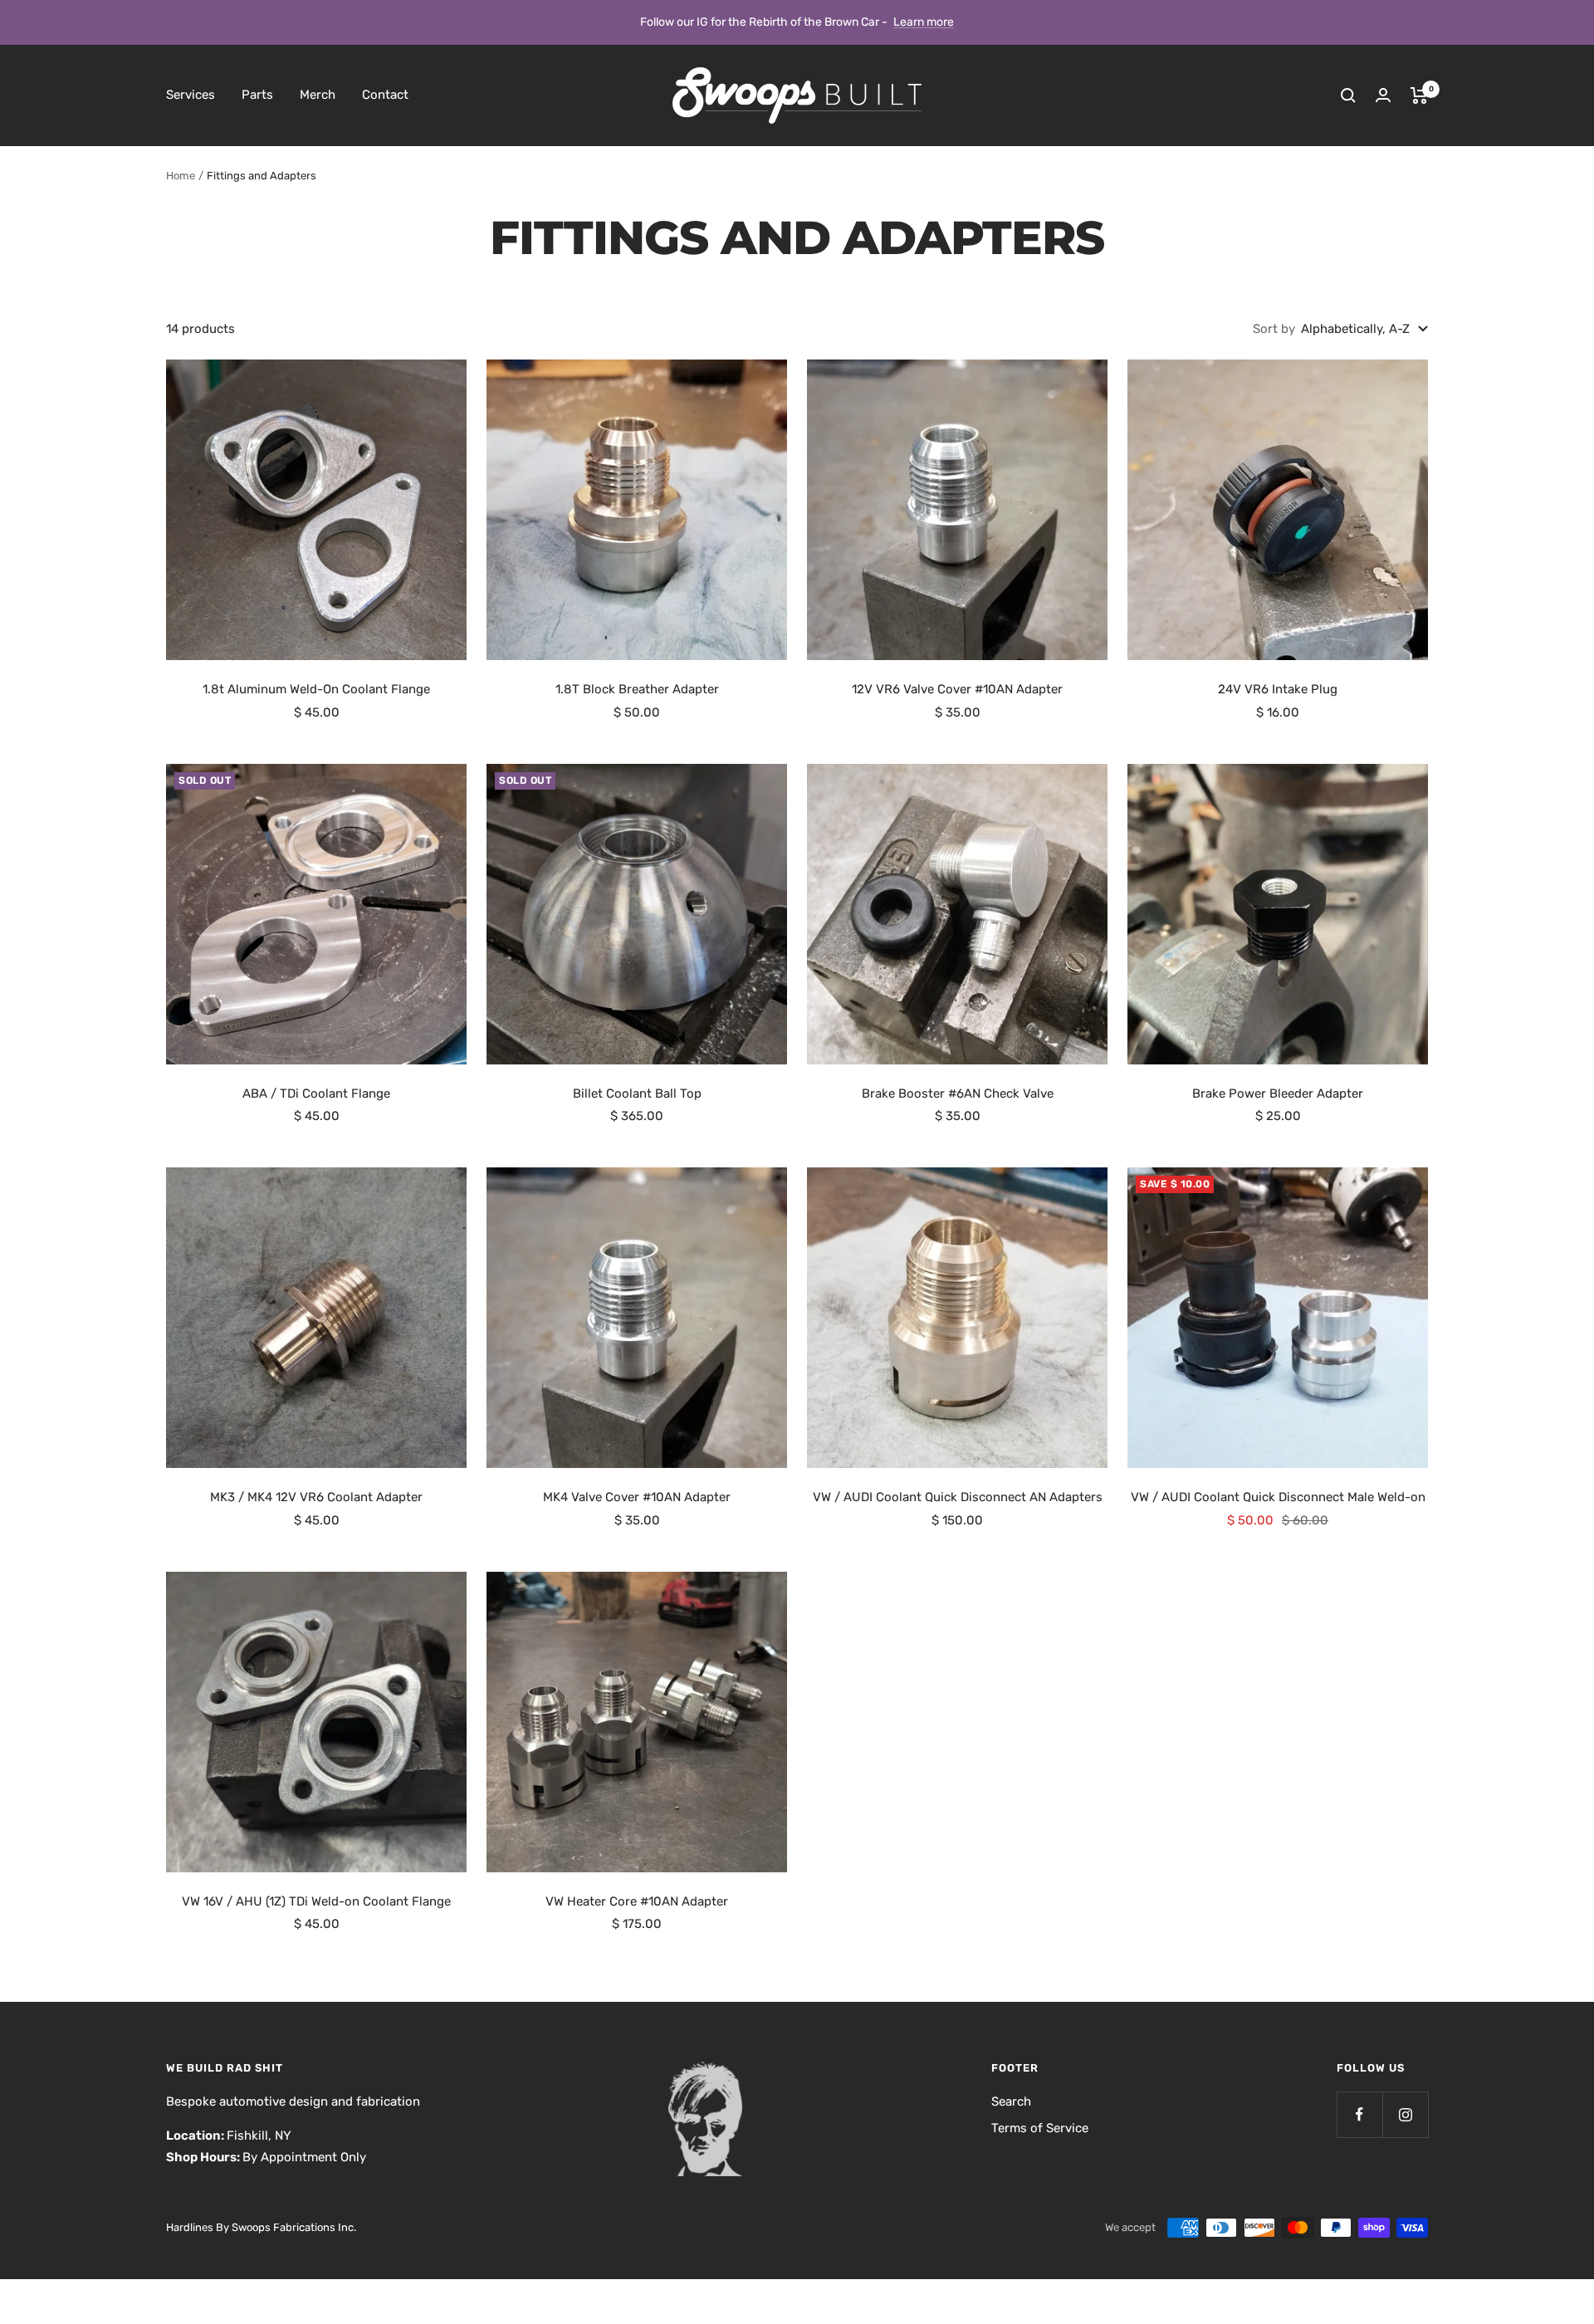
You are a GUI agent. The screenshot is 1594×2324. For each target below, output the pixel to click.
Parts (257, 95)
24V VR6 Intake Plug (1278, 689)
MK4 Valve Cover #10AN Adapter (637, 1497)
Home (181, 176)
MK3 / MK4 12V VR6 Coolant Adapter (316, 1497)
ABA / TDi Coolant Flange (316, 1094)
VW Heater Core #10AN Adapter (637, 1901)
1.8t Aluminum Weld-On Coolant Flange (316, 689)
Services (191, 95)
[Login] (1383, 95)
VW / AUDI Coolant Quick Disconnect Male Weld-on (1278, 1497)
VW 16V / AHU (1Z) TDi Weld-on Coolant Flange (316, 1901)
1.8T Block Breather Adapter (637, 689)
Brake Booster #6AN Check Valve (958, 1094)
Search (1011, 2101)
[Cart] (1419, 95)
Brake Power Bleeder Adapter (1278, 1094)
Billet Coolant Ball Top (637, 1094)
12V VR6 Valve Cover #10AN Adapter (957, 689)
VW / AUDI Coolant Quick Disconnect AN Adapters (958, 1497)
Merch (318, 95)
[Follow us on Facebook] (1359, 2114)
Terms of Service (1040, 2128)
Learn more (924, 22)
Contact (385, 95)
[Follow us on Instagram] (1405, 2114)
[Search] (1348, 95)
